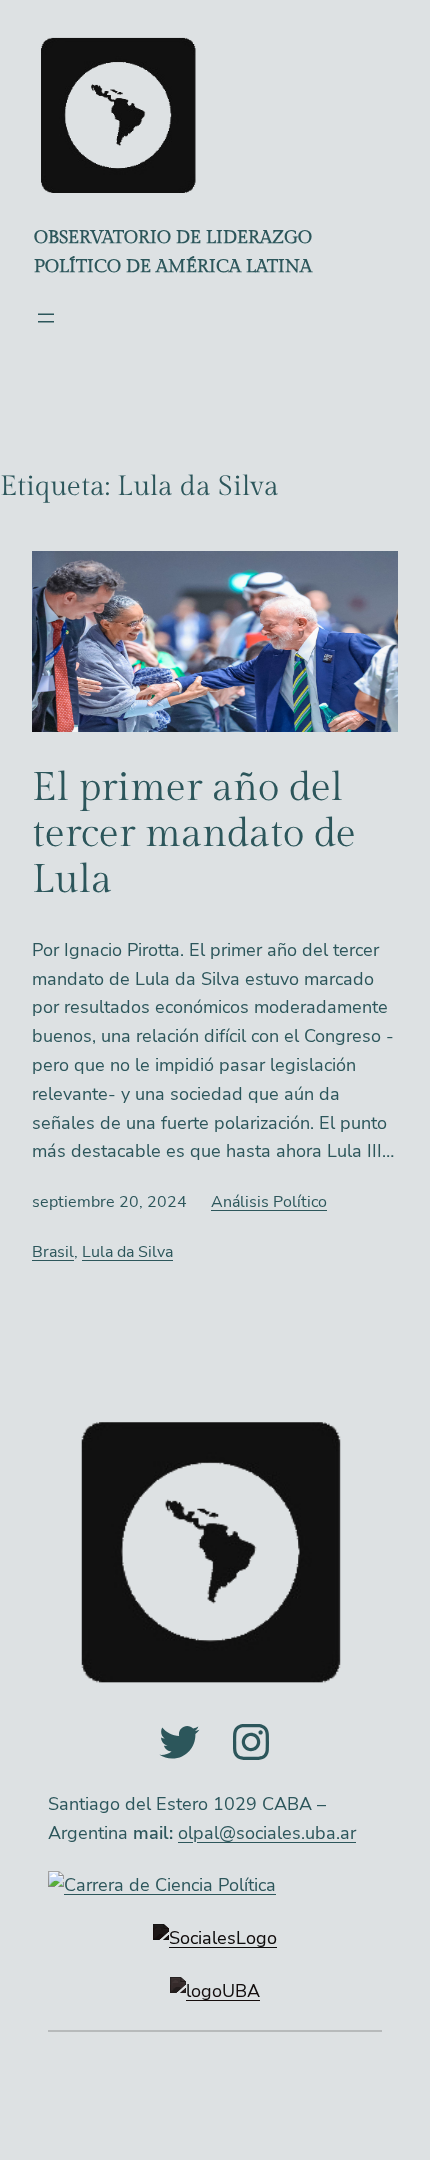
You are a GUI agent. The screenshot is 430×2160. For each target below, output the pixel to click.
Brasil (53, 1252)
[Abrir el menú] (46, 318)
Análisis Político (269, 1202)
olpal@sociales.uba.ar (267, 1833)
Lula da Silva (127, 1252)
